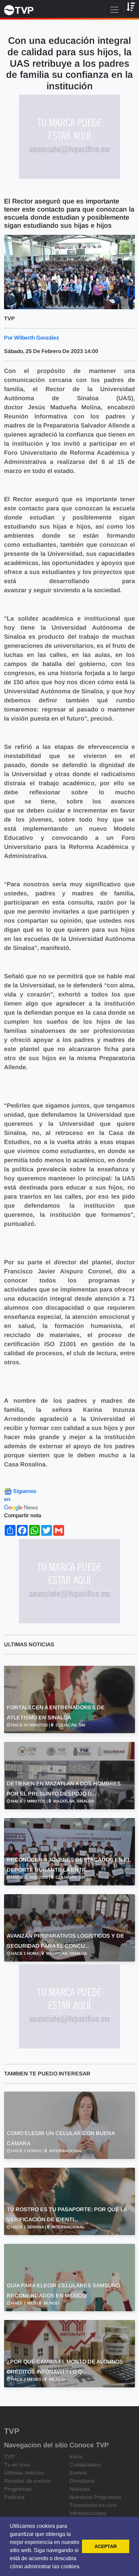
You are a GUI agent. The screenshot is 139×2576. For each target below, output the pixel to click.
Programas (18, 2489)
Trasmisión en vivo (93, 2505)
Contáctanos (85, 2465)
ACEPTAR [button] (106, 2546)
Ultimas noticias (24, 2473)
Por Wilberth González (32, 338)
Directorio (82, 2481)
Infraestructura (88, 2513)
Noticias (80, 2489)
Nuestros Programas (95, 2497)
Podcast (14, 2497)
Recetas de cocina (27, 2481)
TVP (9, 2457)
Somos (78, 2473)
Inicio (76, 2457)
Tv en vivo (17, 2465)
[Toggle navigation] (114, 10)
